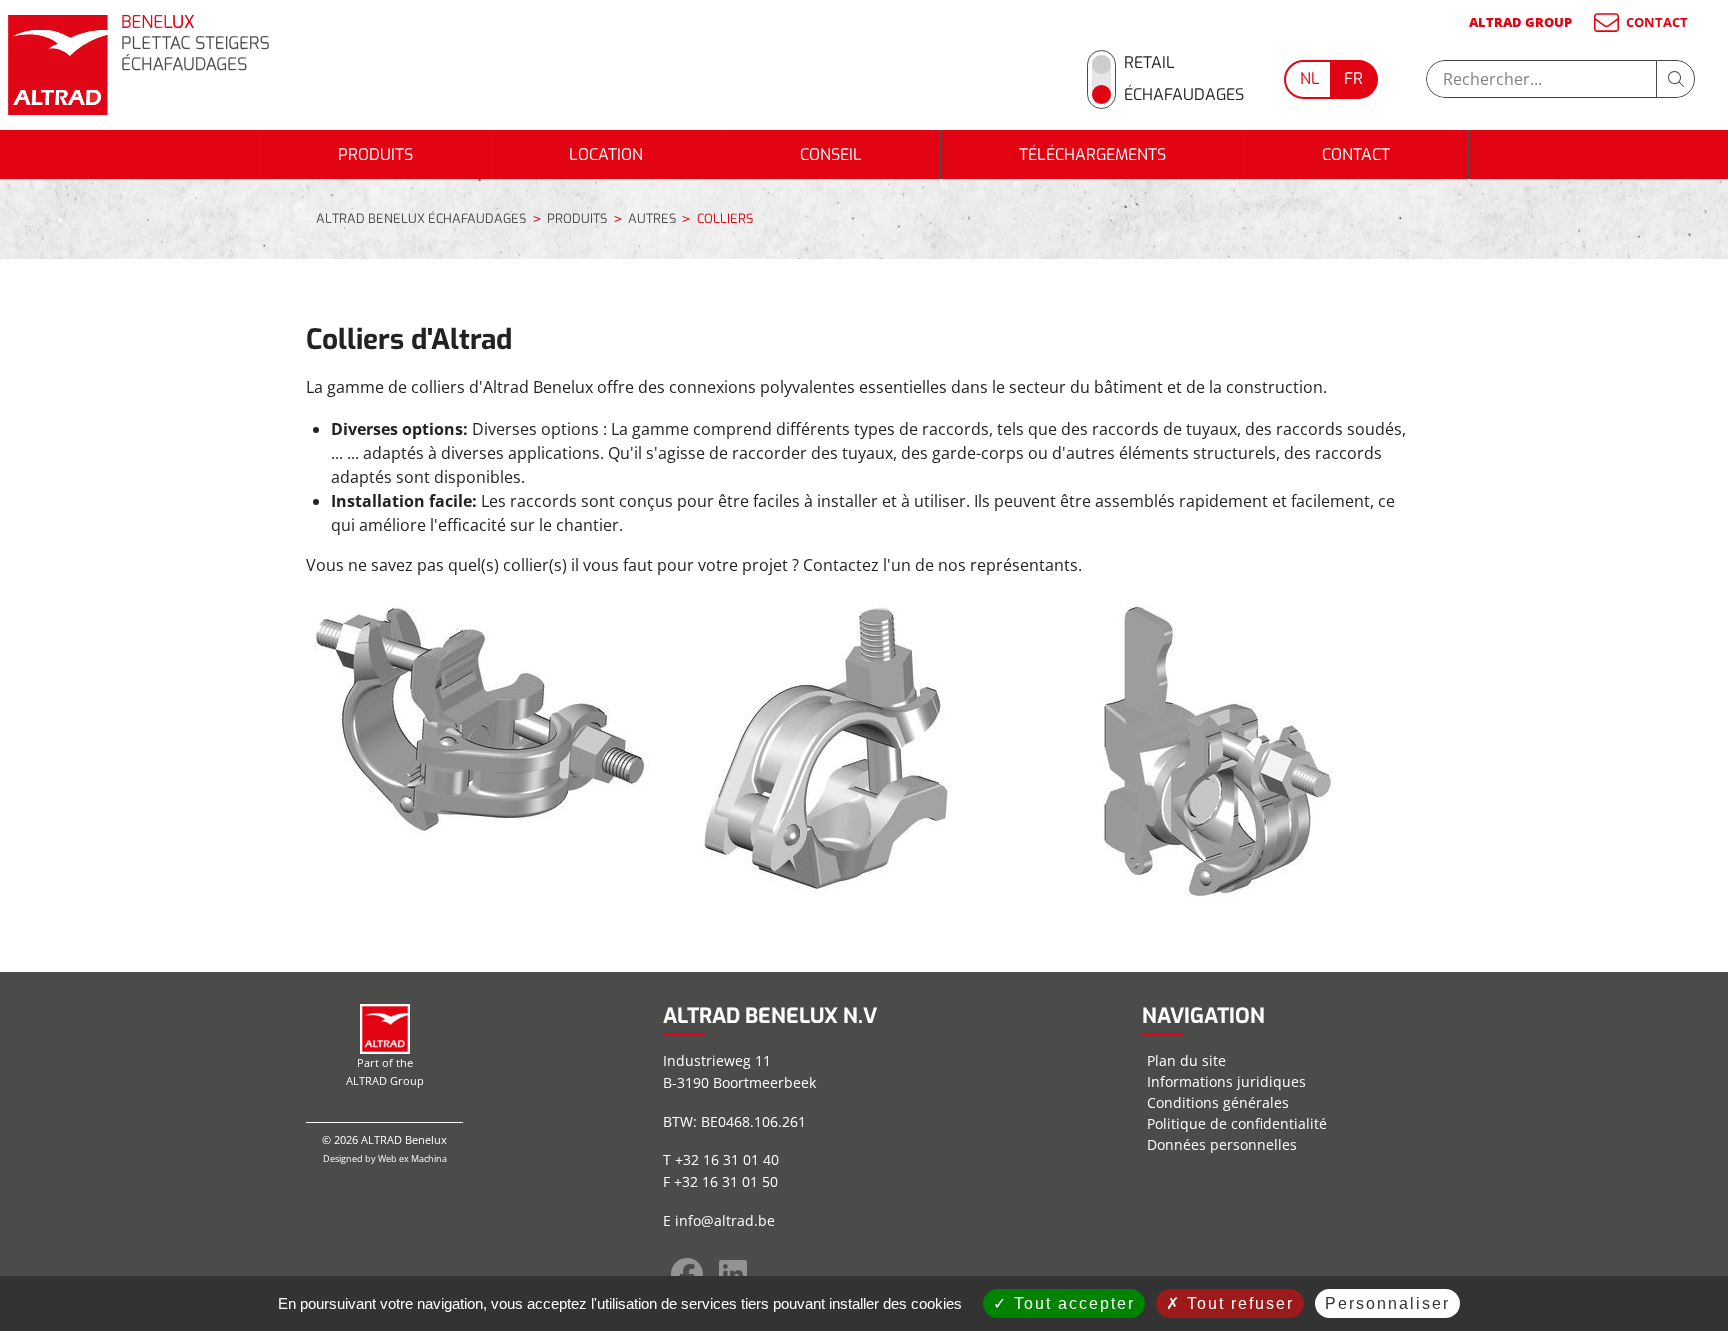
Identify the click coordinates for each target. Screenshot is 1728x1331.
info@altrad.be (725, 1220)
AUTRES (652, 218)
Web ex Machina (412, 1158)
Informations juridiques (1226, 1081)
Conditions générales (1218, 1102)
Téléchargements (1092, 154)
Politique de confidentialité (1237, 1123)
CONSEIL (831, 154)
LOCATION (606, 154)
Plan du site (1186, 1060)
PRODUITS (375, 154)
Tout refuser (1237, 1303)
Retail (1149, 62)
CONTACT (1657, 22)
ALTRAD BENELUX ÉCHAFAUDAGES (421, 218)
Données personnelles (1222, 1144)
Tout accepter (1071, 1303)
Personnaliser (1387, 1303)
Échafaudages (1184, 94)
